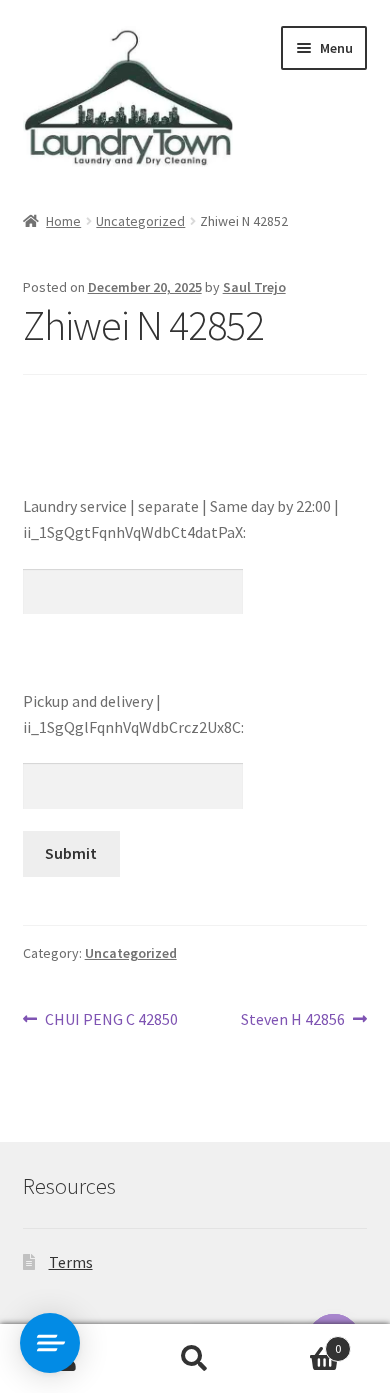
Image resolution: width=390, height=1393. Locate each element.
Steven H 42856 (293, 1020)
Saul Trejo (254, 287)
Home (63, 221)
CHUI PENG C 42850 (111, 1020)
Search (195, 1359)
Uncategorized (140, 221)
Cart (300, 1341)
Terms (71, 1262)
